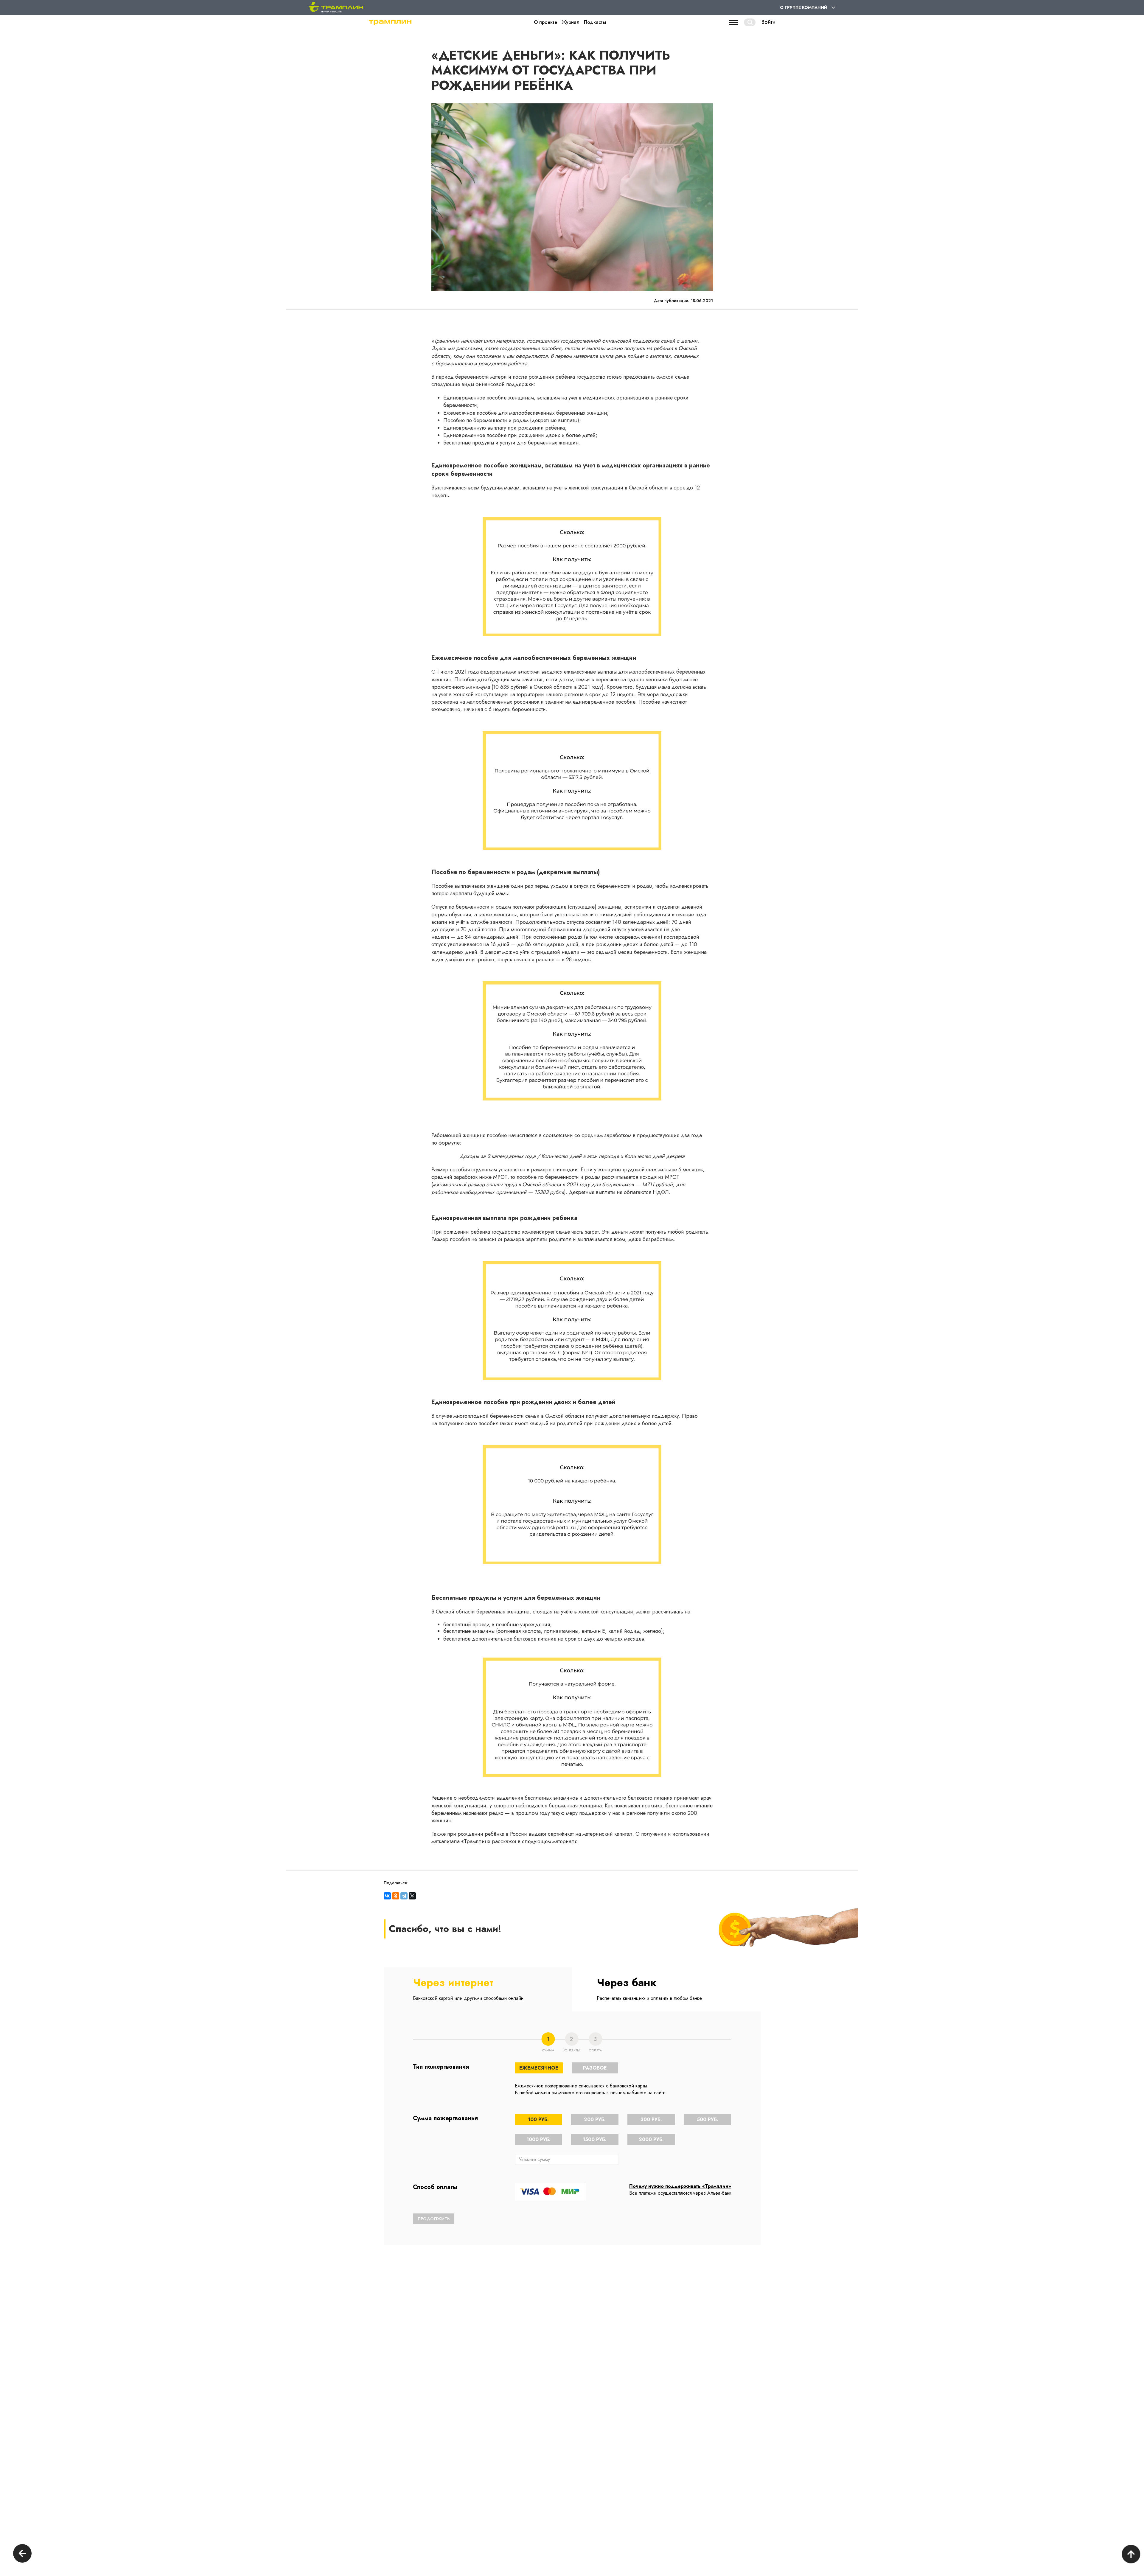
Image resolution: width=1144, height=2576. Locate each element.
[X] (412, 1896)
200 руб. (595, 2119)
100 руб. (538, 2119)
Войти (768, 22)
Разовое (595, 2068)
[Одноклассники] (396, 1896)
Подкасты (595, 22)
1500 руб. (595, 2139)
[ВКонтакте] (387, 1896)
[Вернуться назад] (22, 2554)
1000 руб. (538, 2139)
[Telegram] (404, 1896)
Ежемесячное (539, 2068)
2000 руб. (651, 2139)
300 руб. (651, 2119)
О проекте (545, 22)
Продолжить (434, 2219)
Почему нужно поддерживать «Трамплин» (680, 2186)
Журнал (571, 22)
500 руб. (708, 2119)
